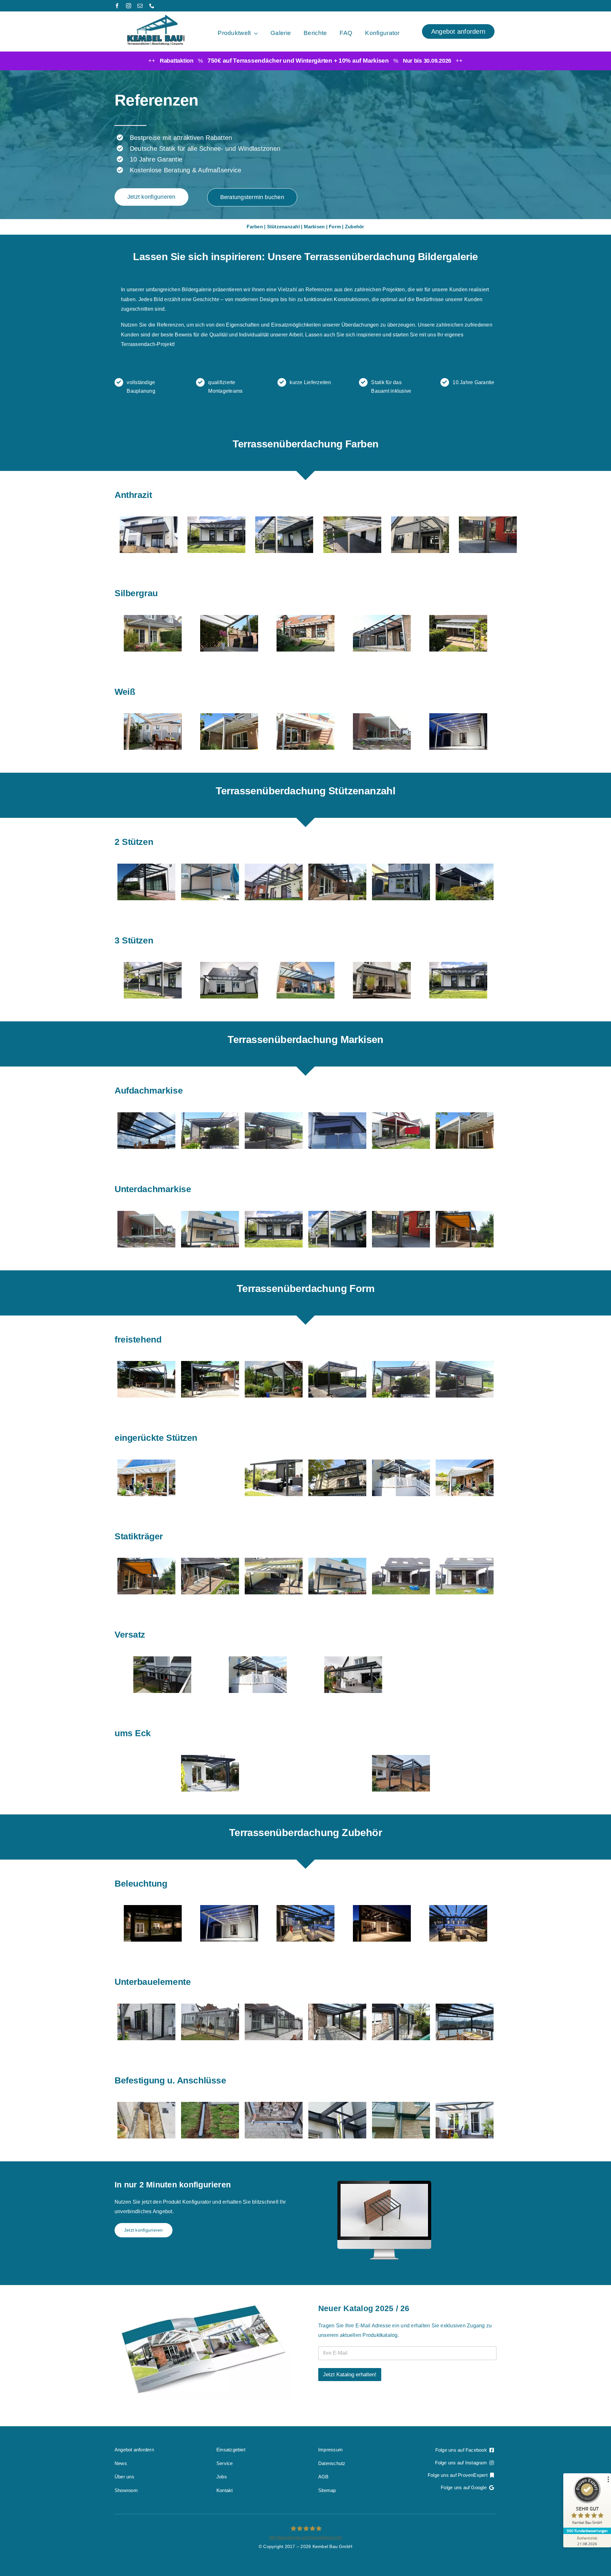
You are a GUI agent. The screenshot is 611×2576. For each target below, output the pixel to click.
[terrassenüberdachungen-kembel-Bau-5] (305, 618)
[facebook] (117, 6)
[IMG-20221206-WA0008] (153, 1908)
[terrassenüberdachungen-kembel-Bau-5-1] (382, 965)
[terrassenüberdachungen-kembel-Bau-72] (401, 866)
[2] (418, 1561)
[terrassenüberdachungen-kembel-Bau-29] (420, 519)
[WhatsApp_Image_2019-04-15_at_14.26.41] (227, 2006)
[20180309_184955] (458, 716)
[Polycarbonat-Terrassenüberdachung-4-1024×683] (229, 618)
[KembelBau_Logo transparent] (156, 17)
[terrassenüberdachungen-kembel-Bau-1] (147, 1364)
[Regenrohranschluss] (482, 2105)
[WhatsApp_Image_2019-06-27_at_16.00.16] (274, 1364)
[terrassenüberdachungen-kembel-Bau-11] (458, 965)
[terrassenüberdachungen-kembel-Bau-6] (382, 618)
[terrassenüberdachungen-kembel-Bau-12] (153, 965)
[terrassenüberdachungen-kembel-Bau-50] (401, 1214)
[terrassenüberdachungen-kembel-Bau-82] (164, 1561)
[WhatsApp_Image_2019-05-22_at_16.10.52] (210, 1364)
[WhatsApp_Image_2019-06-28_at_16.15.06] (401, 1364)
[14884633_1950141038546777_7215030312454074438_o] (210, 1462)
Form (335, 227)
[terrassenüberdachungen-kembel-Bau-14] (216, 519)
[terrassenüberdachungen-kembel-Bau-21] (458, 618)
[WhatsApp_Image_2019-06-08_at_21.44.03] (355, 2006)
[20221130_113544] (401, 1758)
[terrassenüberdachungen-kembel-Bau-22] (284, 519)
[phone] (152, 6)
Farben (255, 227)
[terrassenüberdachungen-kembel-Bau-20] (229, 716)
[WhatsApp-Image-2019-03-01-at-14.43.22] (291, 1561)
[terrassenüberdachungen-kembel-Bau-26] (352, 519)
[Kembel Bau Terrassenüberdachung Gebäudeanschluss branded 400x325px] (147, 1462)
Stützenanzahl (283, 227)
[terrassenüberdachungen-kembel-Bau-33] (162, 1659)
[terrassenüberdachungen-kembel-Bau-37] (274, 866)
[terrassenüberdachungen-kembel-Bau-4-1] (229, 965)
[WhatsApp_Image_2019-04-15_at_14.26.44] (291, 2006)
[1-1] (355, 1561)
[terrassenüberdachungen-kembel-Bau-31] (210, 866)
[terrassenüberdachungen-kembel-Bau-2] (146, 866)
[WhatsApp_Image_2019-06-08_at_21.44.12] (482, 2006)
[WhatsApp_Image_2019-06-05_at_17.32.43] (227, 1561)
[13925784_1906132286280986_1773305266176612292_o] (210, 1758)
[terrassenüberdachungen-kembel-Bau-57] (337, 866)
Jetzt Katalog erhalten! (350, 2375)
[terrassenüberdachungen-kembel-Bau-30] (488, 519)
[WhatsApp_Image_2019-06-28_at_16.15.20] (465, 1364)
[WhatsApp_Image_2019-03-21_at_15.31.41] (274, 1462)
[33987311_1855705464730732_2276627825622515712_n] (210, 1115)
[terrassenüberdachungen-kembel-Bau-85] (305, 716)
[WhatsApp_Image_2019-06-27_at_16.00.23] (146, 1115)
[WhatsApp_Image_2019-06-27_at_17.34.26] (418, 2105)
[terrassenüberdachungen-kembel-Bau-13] (149, 519)
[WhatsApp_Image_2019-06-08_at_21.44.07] (418, 2006)
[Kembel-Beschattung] (274, 1115)
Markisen (314, 227)
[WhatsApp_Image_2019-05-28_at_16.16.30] (382, 716)
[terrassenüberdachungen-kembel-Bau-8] (153, 716)
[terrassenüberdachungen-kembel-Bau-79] (153, 618)
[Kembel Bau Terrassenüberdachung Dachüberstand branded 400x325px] (353, 1659)
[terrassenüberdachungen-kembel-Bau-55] (465, 1214)
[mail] (140, 6)
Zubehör (355, 227)
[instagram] (129, 6)
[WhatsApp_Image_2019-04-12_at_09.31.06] (164, 2006)
